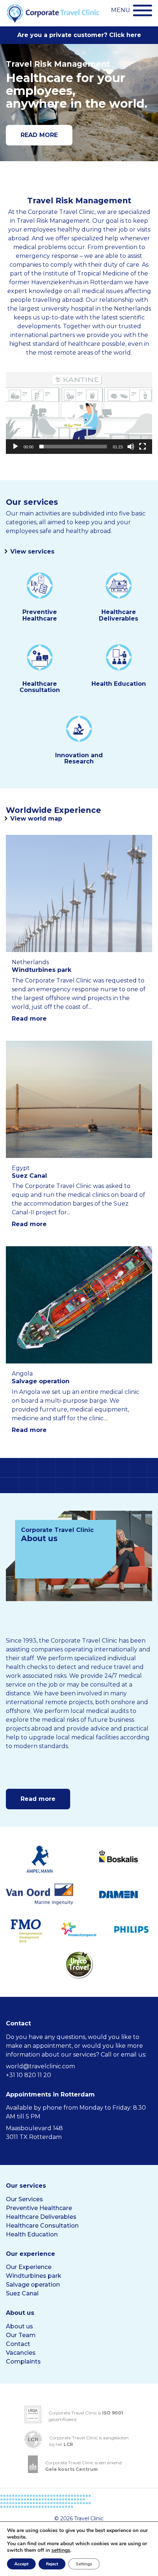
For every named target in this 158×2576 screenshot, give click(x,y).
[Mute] (131, 447)
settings (61, 2550)
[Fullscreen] (143, 447)
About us (19, 2326)
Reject (52, 2564)
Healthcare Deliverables (41, 2217)
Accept (21, 2564)
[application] (79, 413)
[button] (79, 413)
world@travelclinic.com (40, 2066)
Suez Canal (22, 2293)
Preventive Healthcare (39, 2208)
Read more (29, 1019)
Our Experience (29, 2267)
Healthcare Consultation (42, 2226)
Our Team (21, 2335)
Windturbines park (34, 2276)
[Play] (15, 447)
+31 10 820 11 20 (28, 2075)
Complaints (23, 2362)
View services (32, 552)
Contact (18, 2344)
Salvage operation (33, 2285)
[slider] (73, 447)
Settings (84, 2564)
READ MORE (39, 135)
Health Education (32, 2234)
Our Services (24, 2199)
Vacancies (21, 2353)
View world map (36, 819)
